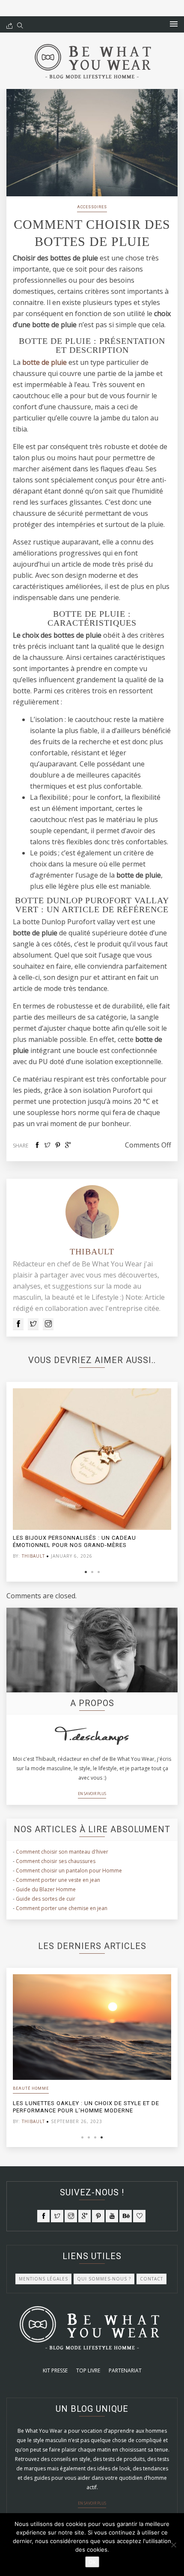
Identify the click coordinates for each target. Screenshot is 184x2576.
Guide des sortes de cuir (46, 1899)
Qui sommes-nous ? (104, 2279)
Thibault (92, 1251)
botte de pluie (45, 362)
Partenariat (125, 2370)
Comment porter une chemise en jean (62, 1908)
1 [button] (86, 1572)
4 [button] (102, 2137)
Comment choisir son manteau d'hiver (62, 1852)
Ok (92, 2562)
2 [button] (92, 1572)
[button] (174, 24)
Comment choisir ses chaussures (56, 1861)
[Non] (173, 2545)
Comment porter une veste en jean (58, 1880)
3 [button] (99, 1572)
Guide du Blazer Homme (46, 1889)
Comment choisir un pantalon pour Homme (69, 1871)
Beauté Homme (31, 2088)
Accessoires (92, 207)
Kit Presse (55, 2370)
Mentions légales (43, 2279)
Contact (151, 2279)
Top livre (88, 2370)
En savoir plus (92, 1794)
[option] (92, 1476)
